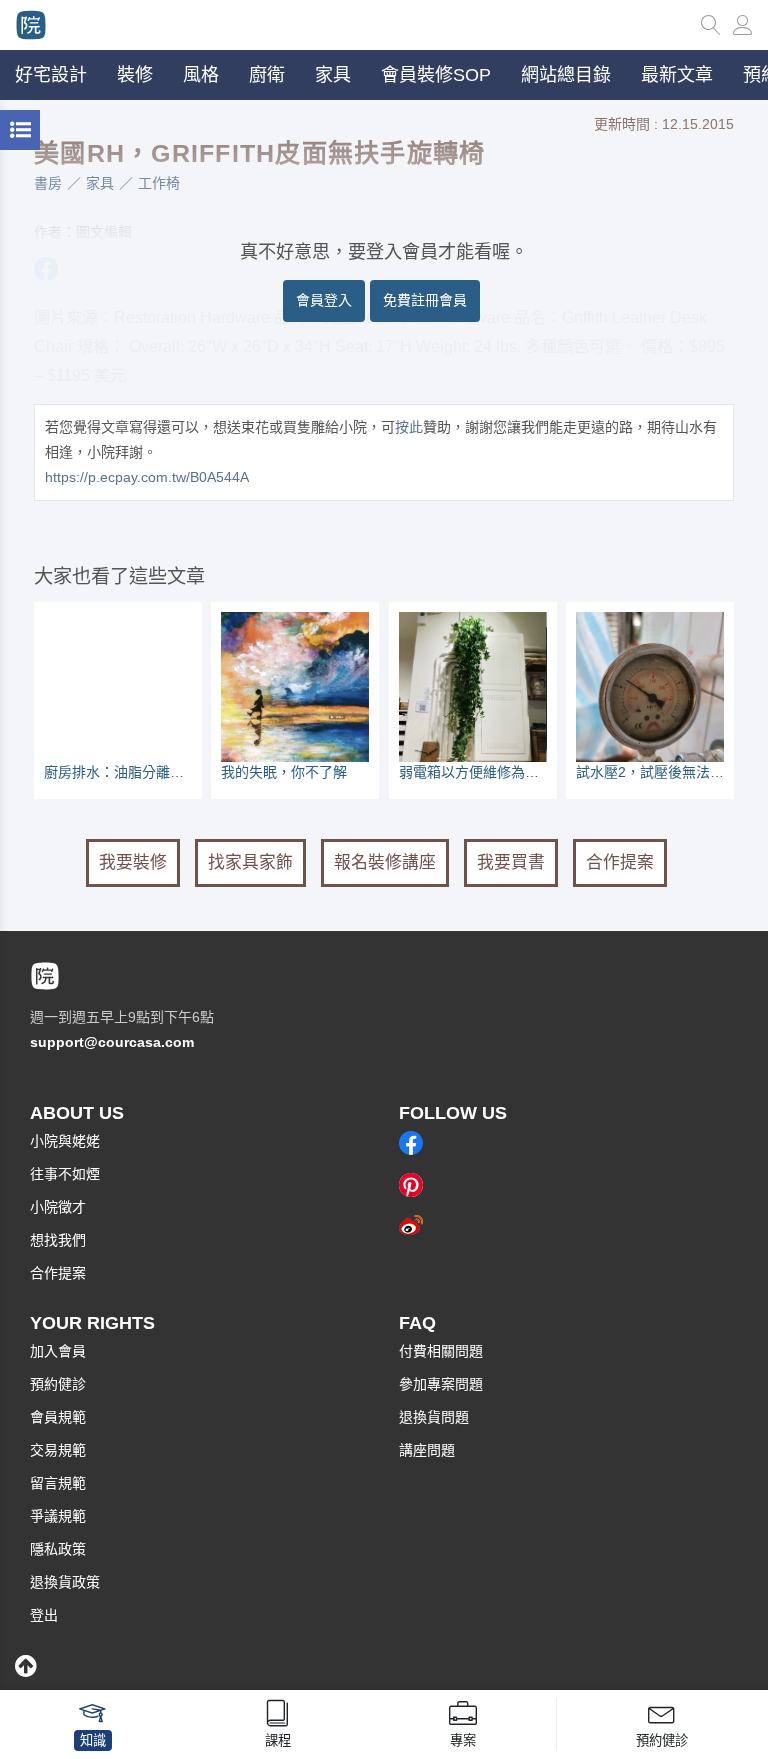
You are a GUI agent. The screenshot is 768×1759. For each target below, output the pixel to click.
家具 (100, 183)
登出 (44, 1615)
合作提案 (620, 862)
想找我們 (58, 1240)
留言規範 (58, 1483)
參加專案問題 (441, 1384)
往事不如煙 (65, 1174)
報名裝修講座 (385, 862)
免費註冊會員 (425, 300)
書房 (48, 183)
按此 (409, 427)
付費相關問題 (441, 1351)
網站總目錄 (566, 75)
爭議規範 (58, 1516)
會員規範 (58, 1417)
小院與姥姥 (65, 1141)
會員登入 (324, 300)
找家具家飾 (250, 862)
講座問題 (427, 1450)
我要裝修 (133, 862)
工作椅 (159, 183)
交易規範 (58, 1450)
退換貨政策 (65, 1582)
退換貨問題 (434, 1417)
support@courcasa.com (112, 1042)
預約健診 (58, 1384)
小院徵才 (58, 1207)
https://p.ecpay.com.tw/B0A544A (147, 477)
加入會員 (58, 1351)
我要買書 (511, 862)
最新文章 (677, 75)
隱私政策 (58, 1549)
